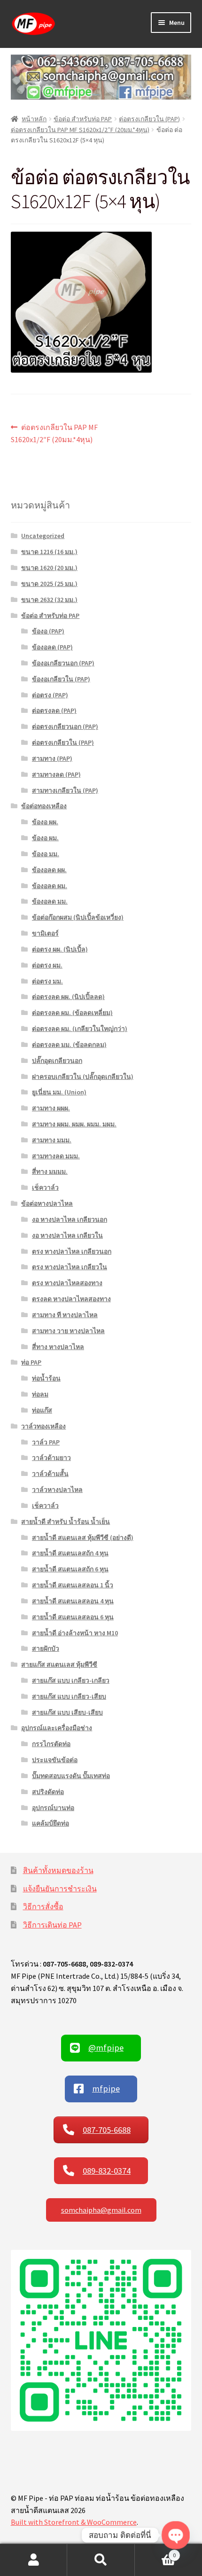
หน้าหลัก (34, 119)
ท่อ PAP (31, 1362)
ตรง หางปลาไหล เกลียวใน (70, 1267)
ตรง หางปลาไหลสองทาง (67, 1283)
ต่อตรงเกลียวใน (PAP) (149, 119)
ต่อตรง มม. (47, 981)
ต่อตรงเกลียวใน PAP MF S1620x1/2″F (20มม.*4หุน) (80, 130)
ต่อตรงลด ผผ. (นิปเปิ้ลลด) (68, 997)
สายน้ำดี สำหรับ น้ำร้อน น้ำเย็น (66, 1522)
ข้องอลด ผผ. (49, 870)
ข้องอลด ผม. (50, 886)
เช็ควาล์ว (45, 1187)
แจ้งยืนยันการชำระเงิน (60, 1889)
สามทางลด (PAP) (56, 774)
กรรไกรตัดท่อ (51, 1744)
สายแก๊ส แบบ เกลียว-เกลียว (71, 1680)
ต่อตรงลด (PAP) (54, 710)
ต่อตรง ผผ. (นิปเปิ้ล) (60, 949)
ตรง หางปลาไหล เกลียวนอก (72, 1251)
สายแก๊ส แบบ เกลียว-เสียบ (69, 1696)
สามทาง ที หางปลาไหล (65, 1315)
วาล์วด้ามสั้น (50, 1474)
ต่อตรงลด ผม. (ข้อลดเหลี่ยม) (72, 1013)
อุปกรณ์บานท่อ (53, 1808)
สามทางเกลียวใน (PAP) (65, 790)
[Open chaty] (175, 2535)
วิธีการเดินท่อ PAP (52, 1925)
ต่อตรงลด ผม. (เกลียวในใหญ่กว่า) (80, 1029)
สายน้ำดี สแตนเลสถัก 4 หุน (70, 1553)
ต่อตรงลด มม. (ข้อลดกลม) (69, 1045)
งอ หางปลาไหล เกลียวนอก (70, 1219)
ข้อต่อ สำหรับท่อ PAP (83, 119)
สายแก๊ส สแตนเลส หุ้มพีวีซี (59, 1664)
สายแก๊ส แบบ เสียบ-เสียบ (67, 1712)
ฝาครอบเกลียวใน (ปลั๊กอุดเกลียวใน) (83, 1077)
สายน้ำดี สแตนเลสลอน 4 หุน (73, 1601)
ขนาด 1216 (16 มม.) (49, 552)
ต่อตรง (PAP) (50, 695)
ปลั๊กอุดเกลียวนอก (57, 1061)
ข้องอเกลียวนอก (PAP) (63, 663)
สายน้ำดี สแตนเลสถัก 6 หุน (70, 1569)
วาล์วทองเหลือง (43, 1426)
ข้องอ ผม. (45, 838)
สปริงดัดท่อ (48, 1792)
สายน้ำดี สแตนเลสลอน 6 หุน (73, 1617)
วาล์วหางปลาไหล (57, 1490)
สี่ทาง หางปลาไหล (58, 1347)
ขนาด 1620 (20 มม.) (49, 568)
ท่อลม (40, 1394)
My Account (34, 2560)
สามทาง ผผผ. (51, 1108)
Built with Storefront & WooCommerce (74, 2522)
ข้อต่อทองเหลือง (44, 806)
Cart (155, 2552)
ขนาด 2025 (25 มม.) (49, 584)
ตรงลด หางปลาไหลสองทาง (71, 1299)
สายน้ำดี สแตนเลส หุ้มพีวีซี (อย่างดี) (83, 1538)
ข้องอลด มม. (50, 901)
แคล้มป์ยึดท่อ (50, 1823)
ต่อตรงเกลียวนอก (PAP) (65, 726)
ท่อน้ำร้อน (46, 1378)
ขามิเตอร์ (45, 933)
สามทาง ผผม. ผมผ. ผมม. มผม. (74, 1124)
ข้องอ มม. (46, 854)
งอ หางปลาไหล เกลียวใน (67, 1235)
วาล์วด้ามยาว (51, 1458)
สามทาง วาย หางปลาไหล (68, 1331)
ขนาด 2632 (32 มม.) (49, 600)
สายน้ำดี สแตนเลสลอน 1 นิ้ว (73, 1585)
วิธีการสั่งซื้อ (43, 1906)
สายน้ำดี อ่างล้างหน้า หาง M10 (75, 1633)
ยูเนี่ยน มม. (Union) (59, 1092)
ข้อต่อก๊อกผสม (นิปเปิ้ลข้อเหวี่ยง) (78, 917)
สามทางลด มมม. (56, 1156)
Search (101, 2560)
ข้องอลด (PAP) (52, 647)
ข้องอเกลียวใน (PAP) (61, 679)
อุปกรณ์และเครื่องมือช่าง (57, 1728)
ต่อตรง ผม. (47, 965)
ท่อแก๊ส (42, 1410)
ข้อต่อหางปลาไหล (47, 1203)
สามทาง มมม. (52, 1140)
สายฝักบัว (46, 1648)
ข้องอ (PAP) (48, 631)
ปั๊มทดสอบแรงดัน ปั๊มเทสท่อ (71, 1776)
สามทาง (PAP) (52, 758)
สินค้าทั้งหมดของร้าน (58, 1870)
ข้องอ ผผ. (45, 822)
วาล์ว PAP (46, 1442)
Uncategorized (43, 536)
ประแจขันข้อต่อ (55, 1760)
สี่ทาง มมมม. (50, 1171)
